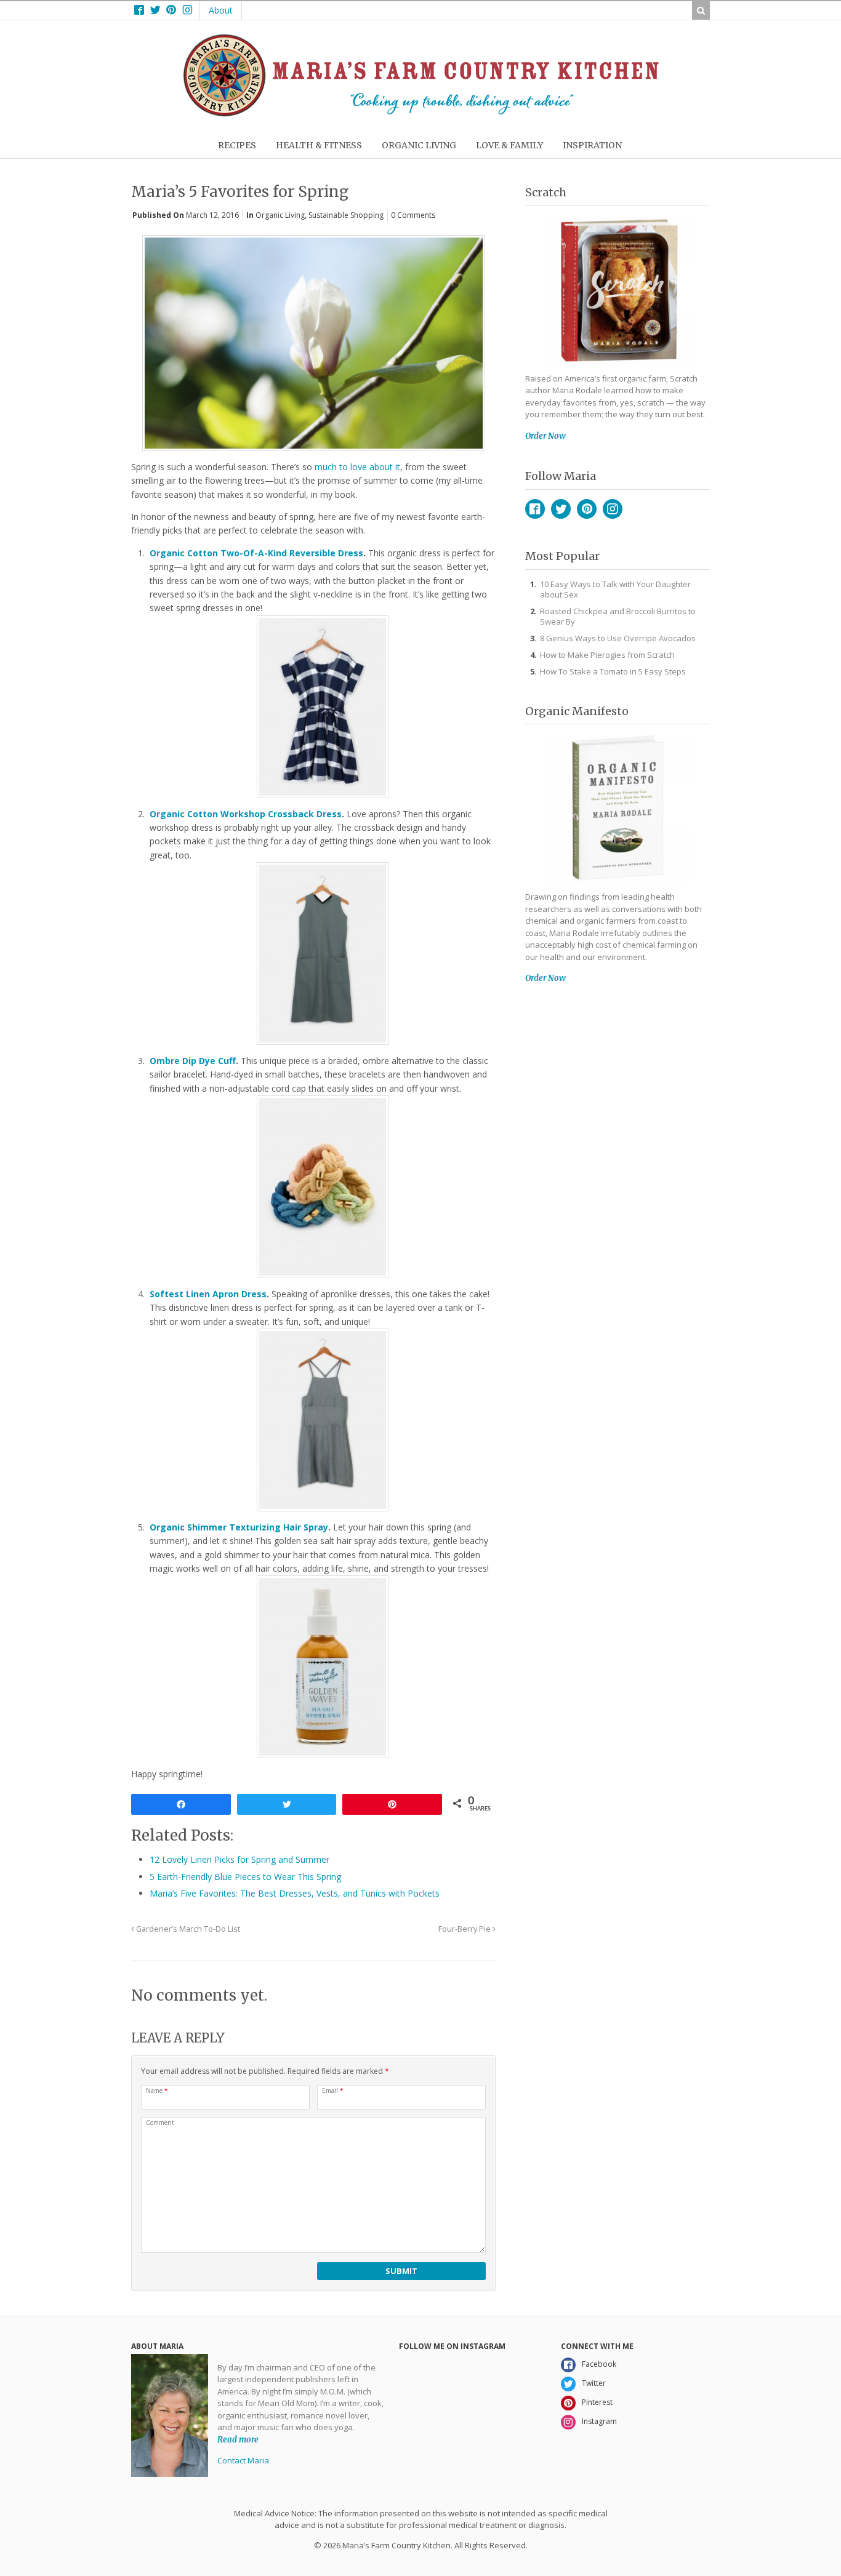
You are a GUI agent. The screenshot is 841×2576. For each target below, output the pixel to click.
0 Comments (413, 215)
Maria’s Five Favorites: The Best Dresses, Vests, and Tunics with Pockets (295, 1893)
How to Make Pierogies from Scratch (607, 655)
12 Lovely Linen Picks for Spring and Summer (239, 1859)
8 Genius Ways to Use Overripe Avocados (618, 638)
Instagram (613, 509)
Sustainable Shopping (346, 215)
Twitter (561, 509)
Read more (238, 2440)
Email (333, 2090)
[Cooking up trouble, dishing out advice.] (421, 114)
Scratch (546, 192)
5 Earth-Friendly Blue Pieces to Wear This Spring (245, 1877)
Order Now (545, 436)
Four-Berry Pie (465, 1929)
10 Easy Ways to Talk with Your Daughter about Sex (615, 589)
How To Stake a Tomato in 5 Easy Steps (613, 671)
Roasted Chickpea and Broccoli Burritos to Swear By (618, 616)
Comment (160, 2122)
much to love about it (357, 467)
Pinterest (587, 509)
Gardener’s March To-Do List (187, 1929)
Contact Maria (243, 2460)
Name (157, 2090)
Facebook (535, 509)
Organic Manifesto (577, 711)
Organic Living (280, 215)
